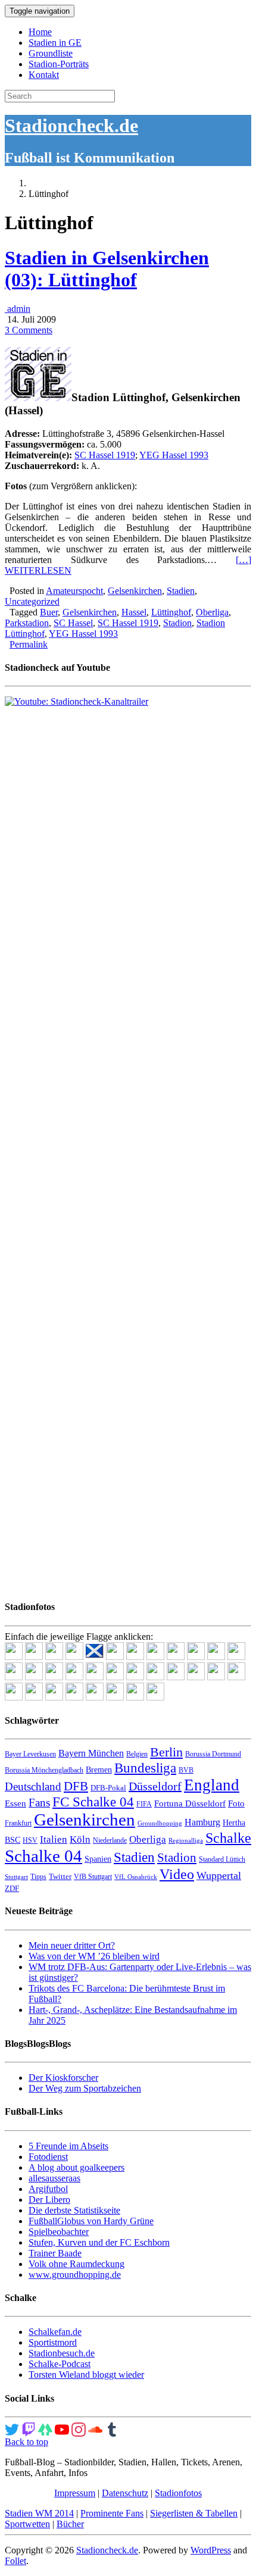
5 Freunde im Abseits (68, 2146)
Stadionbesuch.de (62, 2353)
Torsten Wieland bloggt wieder (86, 2375)
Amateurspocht (74, 591)
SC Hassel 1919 (105, 455)
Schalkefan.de (55, 2332)
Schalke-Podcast (60, 2364)
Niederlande (110, 1840)
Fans (39, 1803)
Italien (54, 1839)
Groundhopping (160, 1823)
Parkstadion (27, 623)
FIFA (144, 1804)
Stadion (177, 623)
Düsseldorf (155, 1786)
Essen (15, 1803)
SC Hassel (73, 623)
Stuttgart (16, 1877)
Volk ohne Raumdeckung (77, 2264)
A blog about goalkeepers (77, 2167)
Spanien (98, 1859)
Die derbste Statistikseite (74, 2210)
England (212, 1785)
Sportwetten (27, 2524)
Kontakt (44, 75)
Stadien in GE (55, 43)
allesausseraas (54, 2178)
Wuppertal (219, 1875)
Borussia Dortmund (213, 1754)
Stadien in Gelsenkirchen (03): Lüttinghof (107, 269)
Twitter (60, 1876)
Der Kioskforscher (63, 2078)
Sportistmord (53, 2342)
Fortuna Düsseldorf (190, 1803)
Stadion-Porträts (59, 64)
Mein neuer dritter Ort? (72, 1945)
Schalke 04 (43, 1856)
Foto (236, 1803)
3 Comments (29, 330)
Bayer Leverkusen (30, 1754)
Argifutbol (48, 2189)
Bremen (99, 1770)
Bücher (70, 2524)
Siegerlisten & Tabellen (194, 2513)
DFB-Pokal (108, 1788)
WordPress (211, 2550)
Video (177, 1874)
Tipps (38, 1877)
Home (40, 32)
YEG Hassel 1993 (174, 455)
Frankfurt (18, 1823)
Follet (15, 2561)
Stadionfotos (178, 2493)
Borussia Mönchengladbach (44, 1770)
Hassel (134, 612)
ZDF (12, 1888)
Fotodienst (48, 2157)
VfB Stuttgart (93, 1877)
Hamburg (202, 1822)
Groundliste (51, 53)
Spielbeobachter (59, 2232)
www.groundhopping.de (75, 2275)
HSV (30, 1840)
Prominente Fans (112, 2513)
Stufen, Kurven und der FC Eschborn (99, 2242)
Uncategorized (32, 601)
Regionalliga (186, 1841)
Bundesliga (145, 1768)
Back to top (26, 2442)
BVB (186, 1770)
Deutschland (33, 1786)
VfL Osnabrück (136, 1877)
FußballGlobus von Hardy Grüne (91, 2221)
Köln (80, 1839)
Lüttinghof (171, 612)
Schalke (228, 1838)
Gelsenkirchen (135, 591)
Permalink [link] (29, 644)
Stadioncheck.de (71, 126)
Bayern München (91, 1753)
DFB (76, 1786)
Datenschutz (125, 2493)
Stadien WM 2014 (39, 2513)
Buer (49, 612)
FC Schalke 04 (93, 1802)
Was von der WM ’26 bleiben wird (94, 1956)
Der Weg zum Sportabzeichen (85, 2088)
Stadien (181, 591)
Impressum (75, 2493)
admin (18, 309)
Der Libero (49, 2200)
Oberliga (212, 612)
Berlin (166, 1752)
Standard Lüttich (222, 1859)
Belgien (137, 1754)
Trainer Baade (55, 2253)
